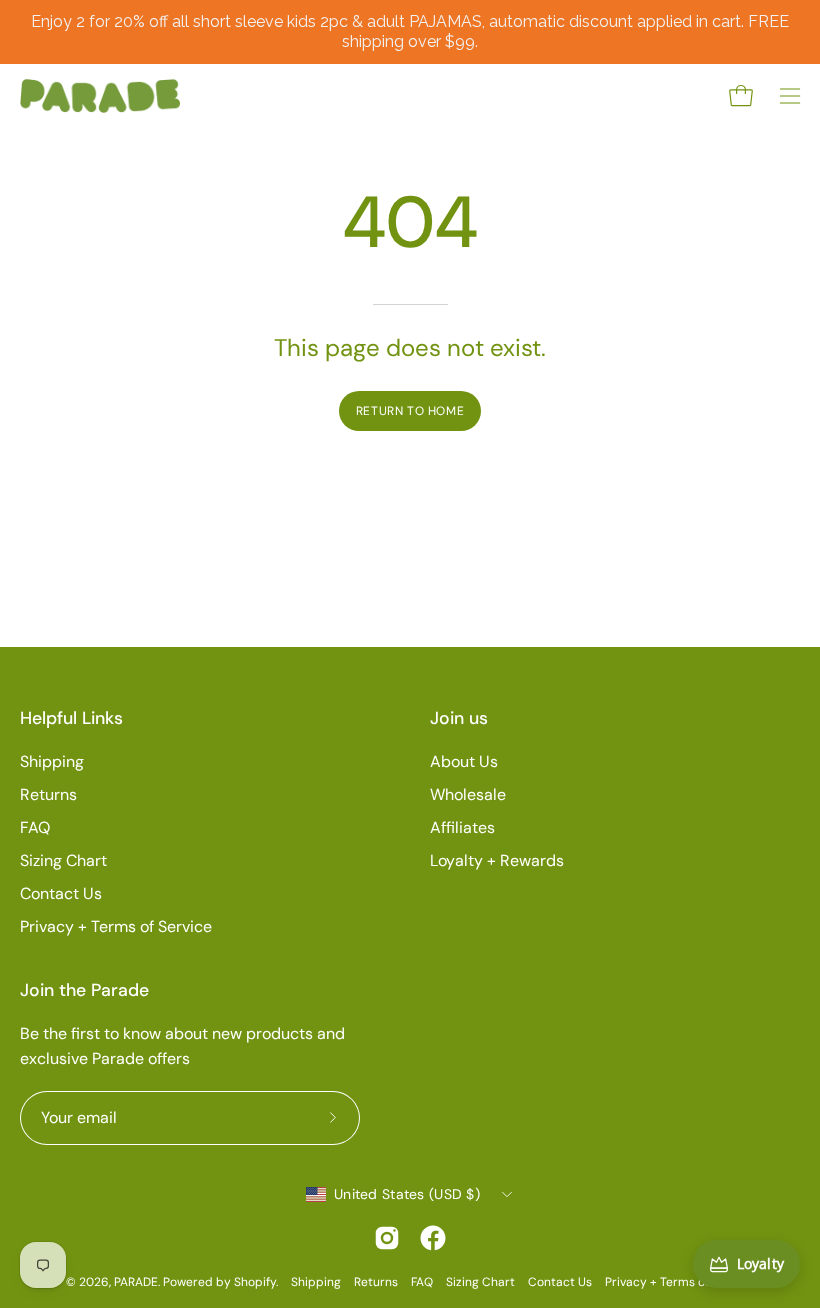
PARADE (136, 1282)
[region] (410, 32)
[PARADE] (100, 96)
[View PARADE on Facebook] (433, 1238)
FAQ (35, 827)
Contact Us (61, 893)
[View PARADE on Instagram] (387, 1238)
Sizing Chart (63, 860)
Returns (48, 794)
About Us (464, 761)
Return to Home (410, 411)
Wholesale (468, 794)
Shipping (52, 761)
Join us (459, 718)
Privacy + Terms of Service (116, 926)
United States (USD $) (407, 1194)
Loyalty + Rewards (497, 860)
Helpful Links (71, 718)
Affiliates (462, 827)
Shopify (255, 1282)
